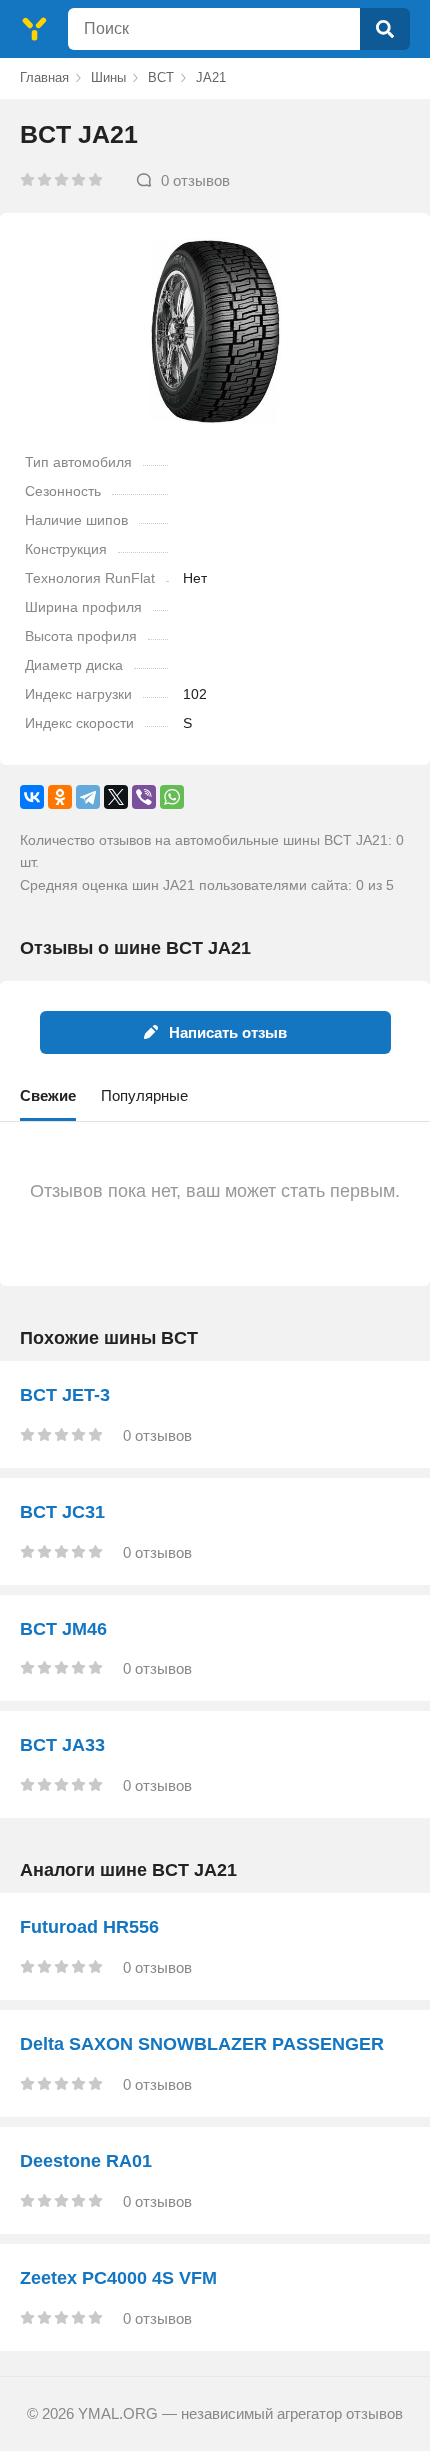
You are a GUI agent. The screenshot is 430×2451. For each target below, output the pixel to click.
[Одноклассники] (60, 797)
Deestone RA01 (86, 2161)
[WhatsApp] (172, 797)
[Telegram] (88, 797)
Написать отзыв (228, 1032)
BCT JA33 (62, 1745)
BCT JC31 (62, 1512)
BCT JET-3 (65, 1395)
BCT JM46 (63, 1629)
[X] (116, 797)
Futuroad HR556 (89, 1927)
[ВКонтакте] (32, 797)
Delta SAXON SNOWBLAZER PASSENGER (202, 2044)
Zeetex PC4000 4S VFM (118, 2278)
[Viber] (144, 797)
